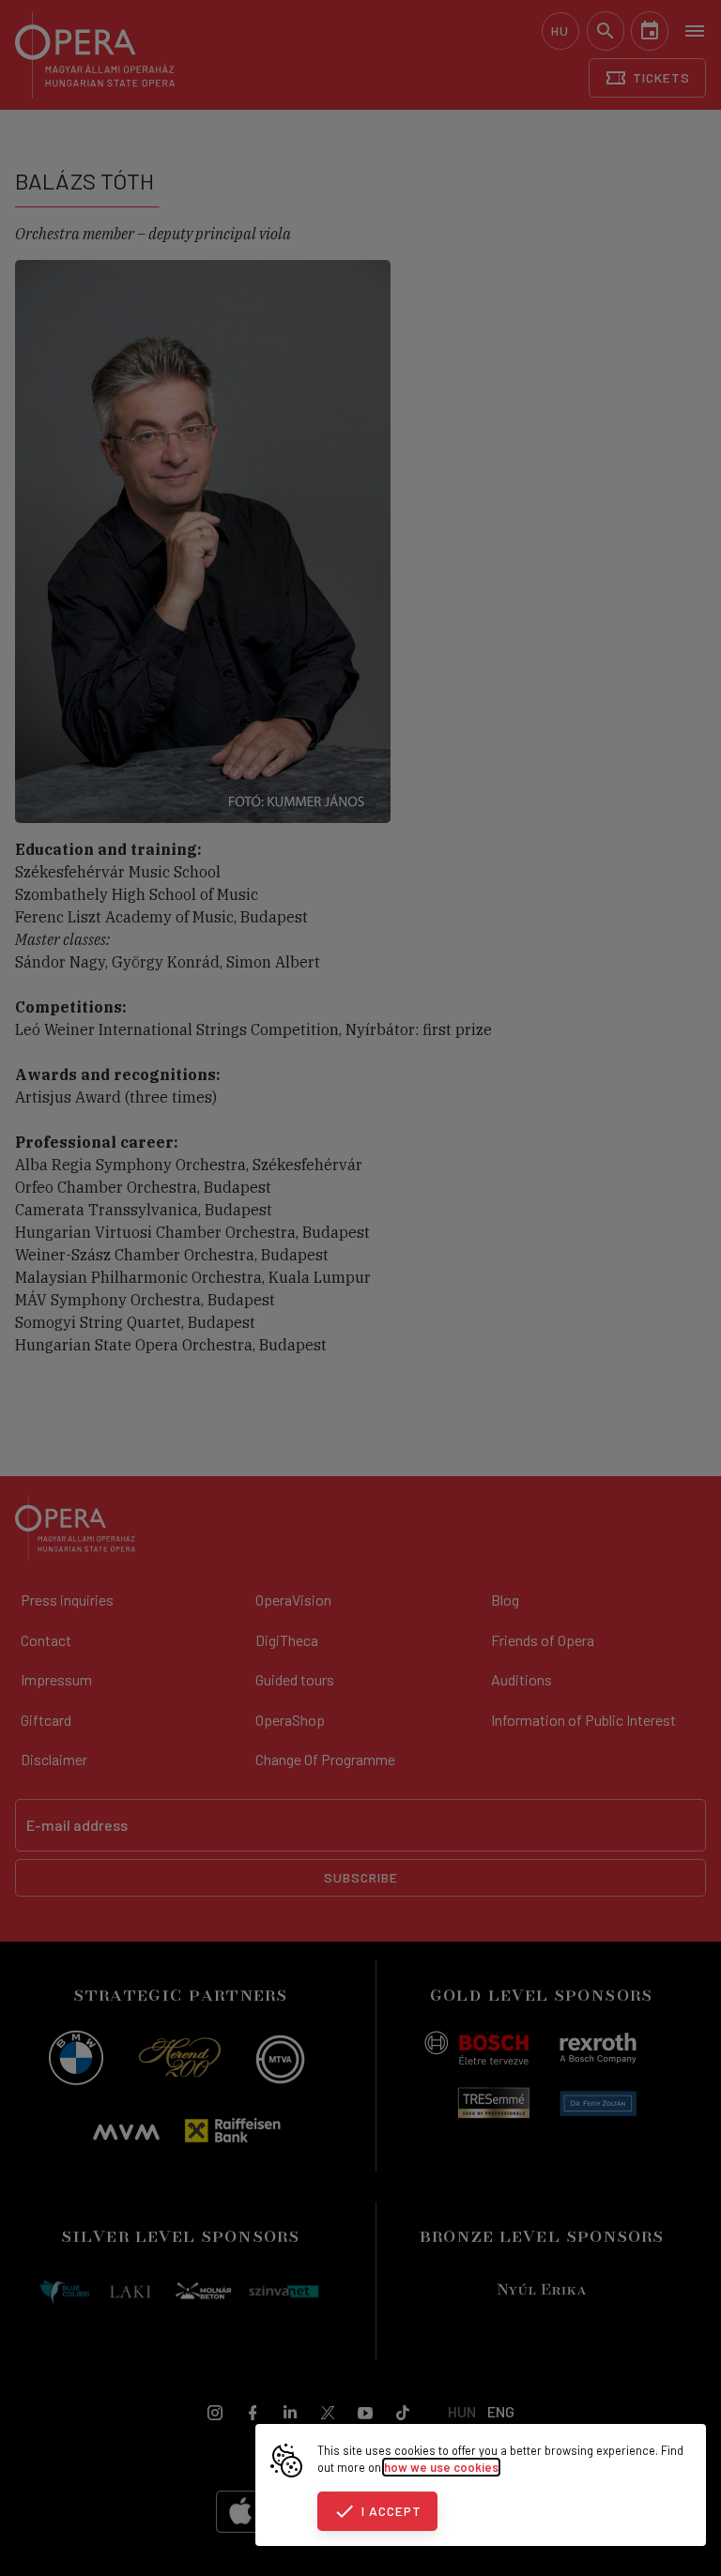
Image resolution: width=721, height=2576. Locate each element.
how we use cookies (441, 2467)
